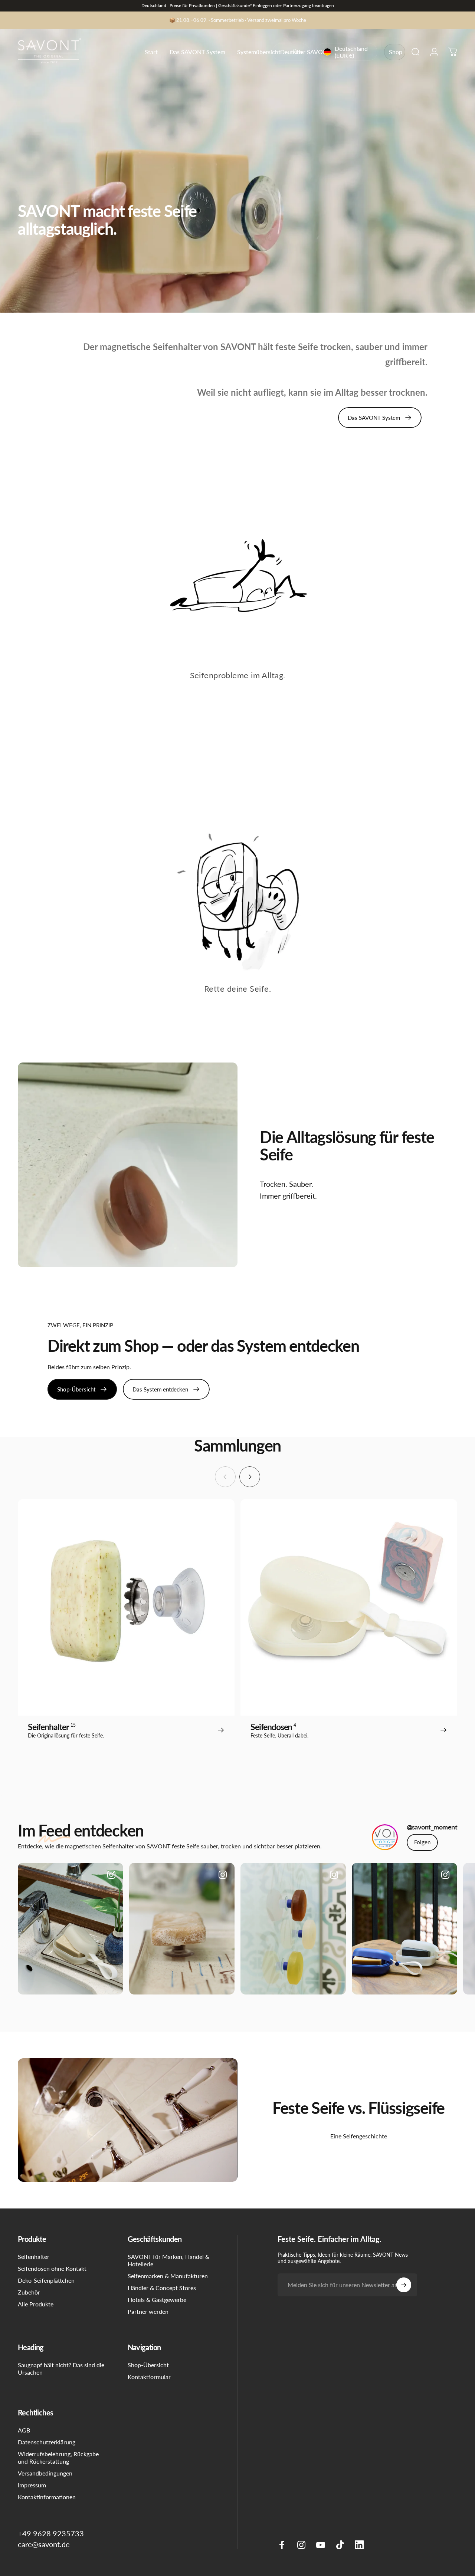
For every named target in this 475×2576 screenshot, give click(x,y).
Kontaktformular (149, 2377)
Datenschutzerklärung (47, 2442)
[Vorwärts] (250, 1477)
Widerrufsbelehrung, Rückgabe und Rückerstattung (58, 2458)
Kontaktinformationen (47, 2497)
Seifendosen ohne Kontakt (52, 2268)
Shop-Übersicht (148, 2365)
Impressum (32, 2485)
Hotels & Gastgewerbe (157, 2300)
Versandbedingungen (45, 2473)
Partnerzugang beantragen (309, 5)
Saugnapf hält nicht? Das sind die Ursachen (61, 2369)
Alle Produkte (36, 2304)
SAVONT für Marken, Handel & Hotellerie (168, 2260)
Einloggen (262, 5)
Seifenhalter (34, 2257)
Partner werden (148, 2311)
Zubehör (29, 2292)
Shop (396, 52)
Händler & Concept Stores (162, 2288)
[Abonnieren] (404, 2285)
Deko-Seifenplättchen (46, 2280)
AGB (24, 2430)
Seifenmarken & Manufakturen (168, 2276)
